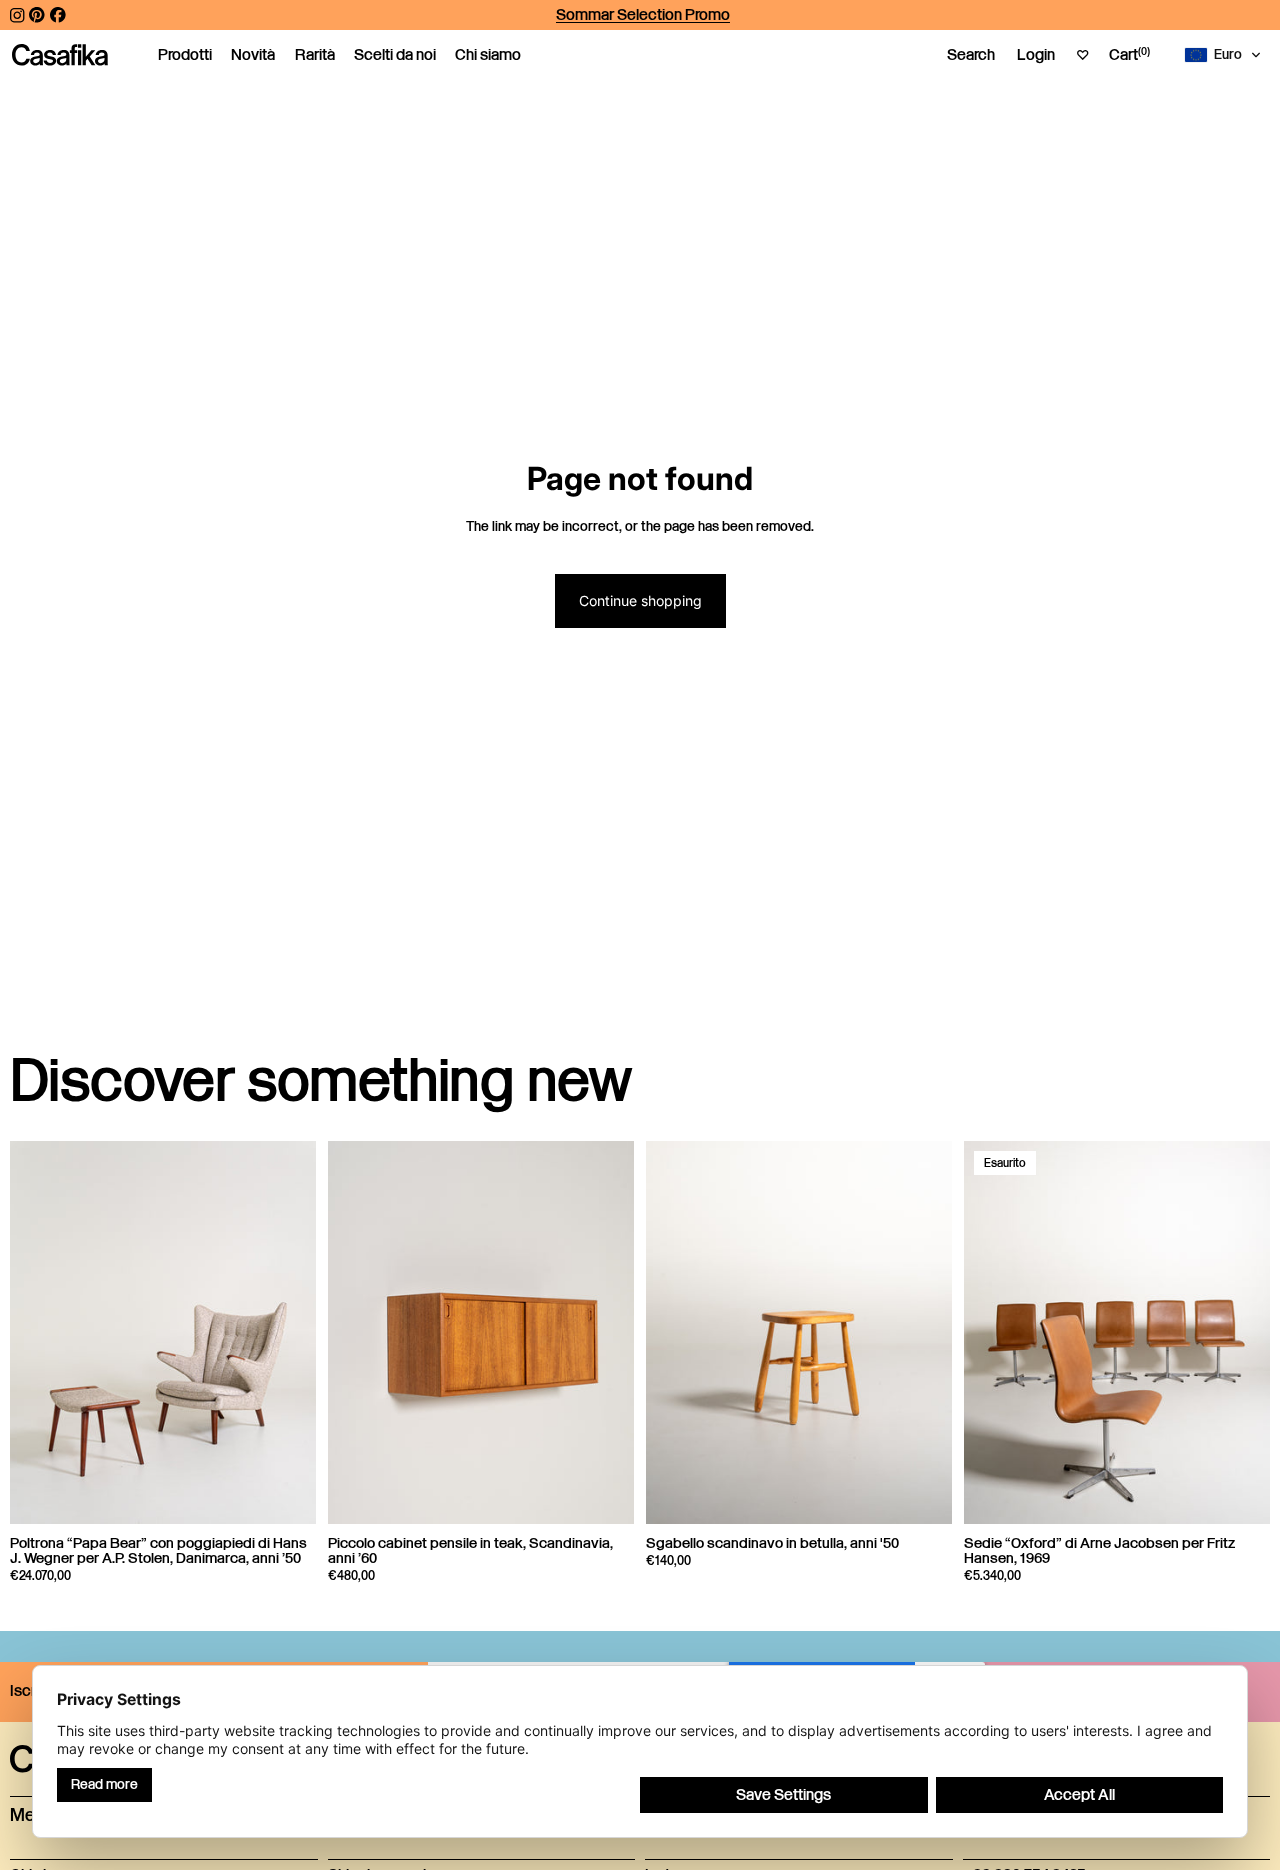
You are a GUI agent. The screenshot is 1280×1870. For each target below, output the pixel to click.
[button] (1227, 55)
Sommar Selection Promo (643, 15)
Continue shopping (640, 600)
